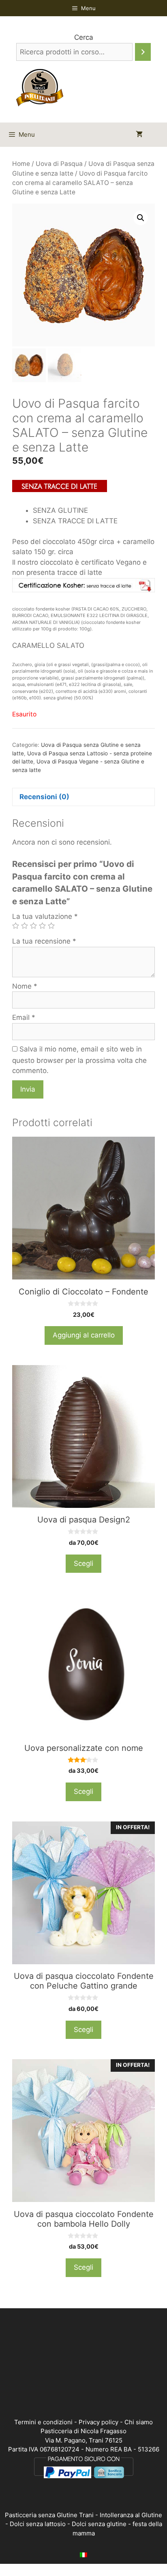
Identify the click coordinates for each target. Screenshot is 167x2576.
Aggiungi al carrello (84, 1335)
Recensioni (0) (44, 797)
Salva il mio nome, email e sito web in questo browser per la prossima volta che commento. (79, 1060)
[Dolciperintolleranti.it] (40, 87)
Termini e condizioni (43, 2422)
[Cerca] (143, 52)
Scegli (83, 1563)
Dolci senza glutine (99, 2524)
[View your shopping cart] (139, 135)
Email (24, 1017)
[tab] (83, 797)
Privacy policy (98, 2422)
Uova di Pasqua (59, 164)
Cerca (84, 37)
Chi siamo (139, 2422)
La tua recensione (44, 941)
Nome (25, 986)
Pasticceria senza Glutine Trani (49, 2515)
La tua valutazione (45, 916)
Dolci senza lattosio (38, 2524)
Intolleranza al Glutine (131, 2515)
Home (21, 164)
